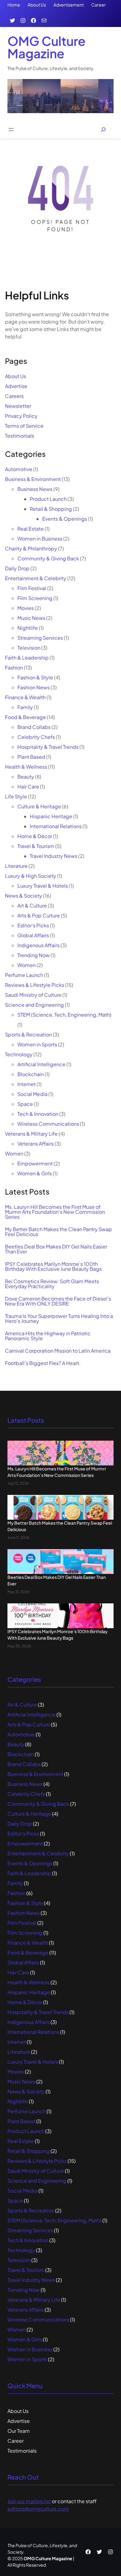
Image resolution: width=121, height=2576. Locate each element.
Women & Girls (35, 1173)
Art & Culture (32, 906)
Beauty (26, 777)
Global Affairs (33, 935)
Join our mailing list (29, 2501)
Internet (27, 1084)
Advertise (16, 386)
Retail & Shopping (51, 509)
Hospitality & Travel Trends (48, 747)
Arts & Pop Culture (39, 915)
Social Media (32, 1094)
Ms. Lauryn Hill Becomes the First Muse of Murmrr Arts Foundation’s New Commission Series (55, 1212)
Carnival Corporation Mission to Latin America (58, 1351)
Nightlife (28, 628)
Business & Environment (33, 479)
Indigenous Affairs (38, 945)
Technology (19, 1054)
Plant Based (31, 757)
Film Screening (35, 598)
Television (29, 648)
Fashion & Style (35, 677)
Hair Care (28, 786)
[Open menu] (11, 130)
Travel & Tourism (36, 846)
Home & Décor (35, 836)
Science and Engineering (34, 1005)
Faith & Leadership (27, 658)
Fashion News (34, 687)
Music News (31, 618)
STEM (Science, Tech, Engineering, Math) (64, 1015)
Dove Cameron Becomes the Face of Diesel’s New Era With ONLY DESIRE (58, 1301)
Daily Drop (17, 568)
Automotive (19, 469)
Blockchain (31, 1074)
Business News (35, 489)
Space (25, 1104)
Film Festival (32, 588)
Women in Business (40, 539)
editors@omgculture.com (38, 2509)
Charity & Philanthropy (31, 548)
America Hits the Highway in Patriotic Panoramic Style (48, 1336)
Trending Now (34, 955)
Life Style (16, 796)
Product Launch (48, 499)
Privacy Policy (21, 416)
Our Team (19, 2431)
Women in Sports (37, 1044)
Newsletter (18, 406)
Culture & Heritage (39, 806)
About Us (37, 5)
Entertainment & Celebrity (36, 578)
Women (27, 965)
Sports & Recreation (28, 1034)
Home (14, 5)
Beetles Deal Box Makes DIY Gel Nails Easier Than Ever (56, 1249)
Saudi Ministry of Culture (33, 995)
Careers (14, 396)
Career (99, 5)
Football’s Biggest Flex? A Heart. (43, 1363)
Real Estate (31, 529)
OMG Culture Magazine (47, 47)
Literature (16, 866)
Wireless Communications (48, 1124)
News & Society (24, 896)
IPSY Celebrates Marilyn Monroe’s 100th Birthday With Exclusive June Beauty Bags (53, 1266)
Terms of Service (24, 426)
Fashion (14, 667)
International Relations (56, 826)
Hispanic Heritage (51, 816)
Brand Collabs (34, 727)
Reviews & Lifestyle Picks (35, 985)
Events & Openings (65, 519)
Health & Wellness (26, 767)
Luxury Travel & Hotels (43, 886)
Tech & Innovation (38, 1114)
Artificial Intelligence (41, 1064)
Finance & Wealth (25, 697)
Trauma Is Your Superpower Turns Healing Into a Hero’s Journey (59, 1319)
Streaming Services (40, 638)
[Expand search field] (103, 130)
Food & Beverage (25, 717)
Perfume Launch (24, 975)
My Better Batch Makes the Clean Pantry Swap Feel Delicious (58, 1232)
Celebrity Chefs (36, 737)
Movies (26, 608)
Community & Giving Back (48, 558)
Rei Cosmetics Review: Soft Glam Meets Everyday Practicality (52, 1284)
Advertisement (69, 5)
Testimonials (20, 436)
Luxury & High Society (31, 876)
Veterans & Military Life (31, 1134)
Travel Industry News (54, 856)
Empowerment (35, 1163)
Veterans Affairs (36, 1144)
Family (25, 707)
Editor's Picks (33, 925)
